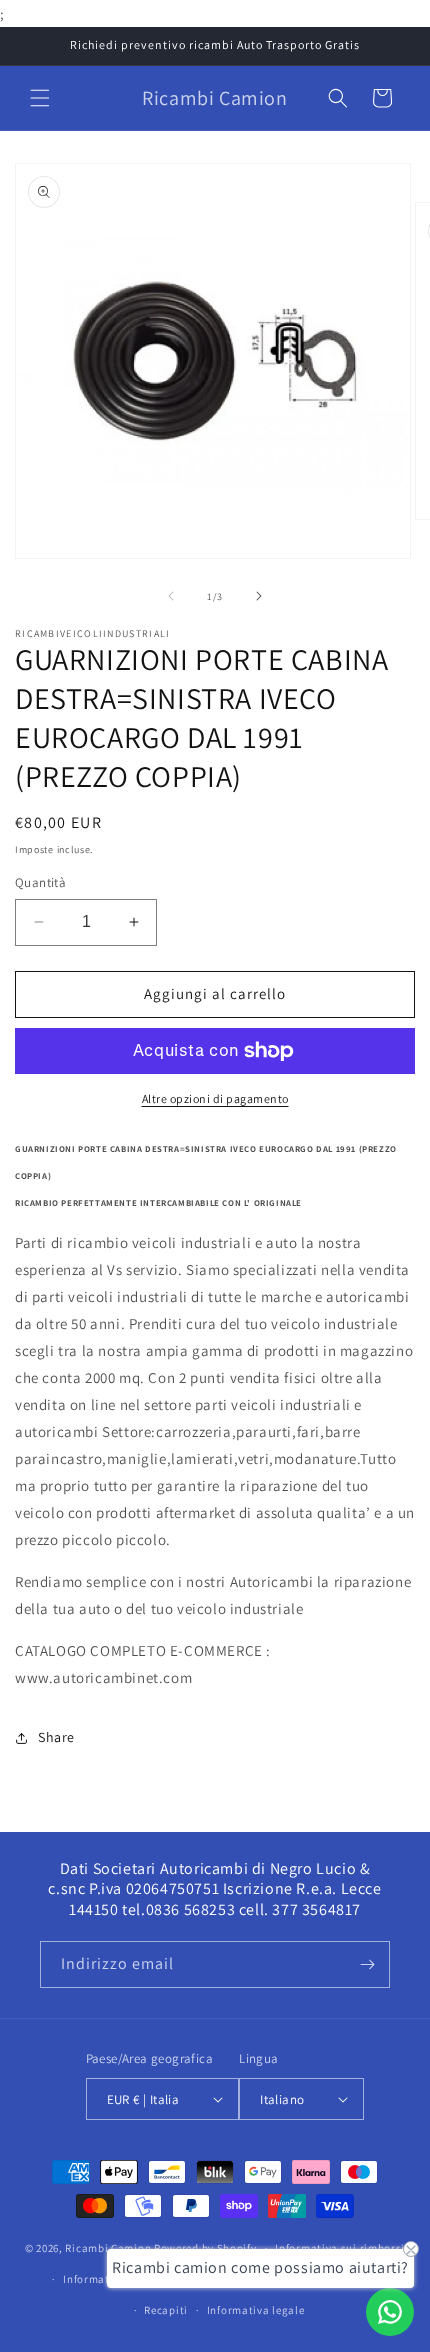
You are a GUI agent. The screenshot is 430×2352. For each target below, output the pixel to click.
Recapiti (166, 2310)
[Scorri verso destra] (259, 596)
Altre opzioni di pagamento (215, 1098)
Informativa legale (256, 2310)
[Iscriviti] (367, 1964)
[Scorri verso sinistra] (171, 596)
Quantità (40, 882)
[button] (40, 98)
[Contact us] (390, 2312)
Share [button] (56, 1737)
